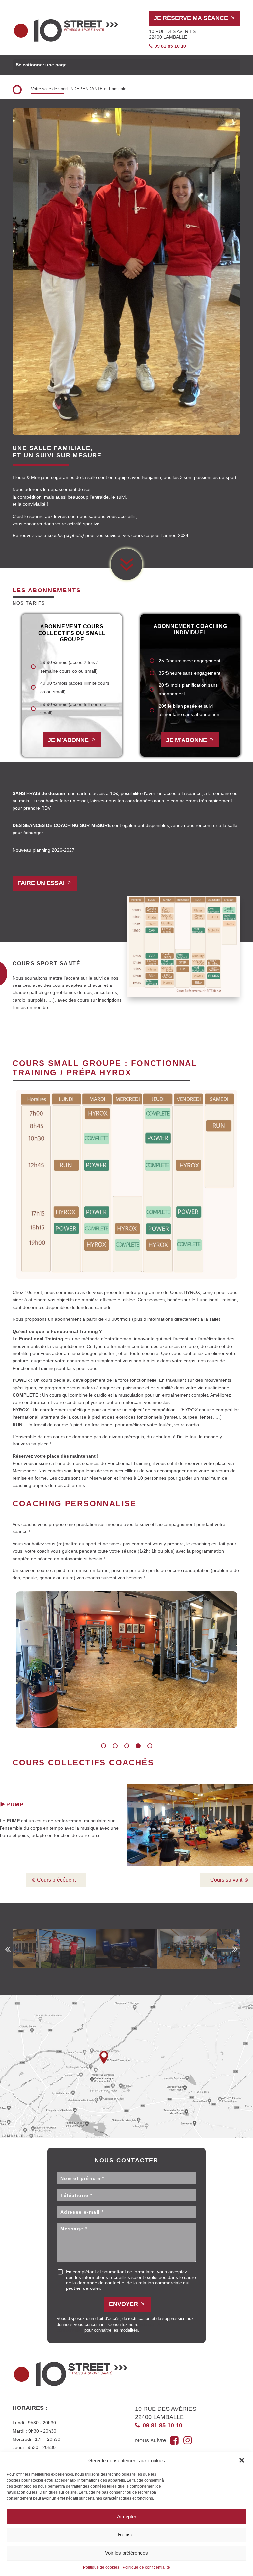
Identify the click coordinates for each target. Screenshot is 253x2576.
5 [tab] (150, 1746)
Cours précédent (56, 1880)
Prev (8, 1949)
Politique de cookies (101, 2567)
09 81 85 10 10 (170, 46)
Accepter (127, 2516)
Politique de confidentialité (146, 2567)
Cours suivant (226, 1880)
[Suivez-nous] (175, 2440)
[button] (242, 2461)
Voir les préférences (126, 2553)
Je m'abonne (68, 740)
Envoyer (124, 2304)
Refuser (126, 2535)
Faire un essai (41, 883)
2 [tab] (115, 1746)
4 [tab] (138, 1746)
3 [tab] (127, 1746)
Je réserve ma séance (191, 18)
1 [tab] (104, 1746)
